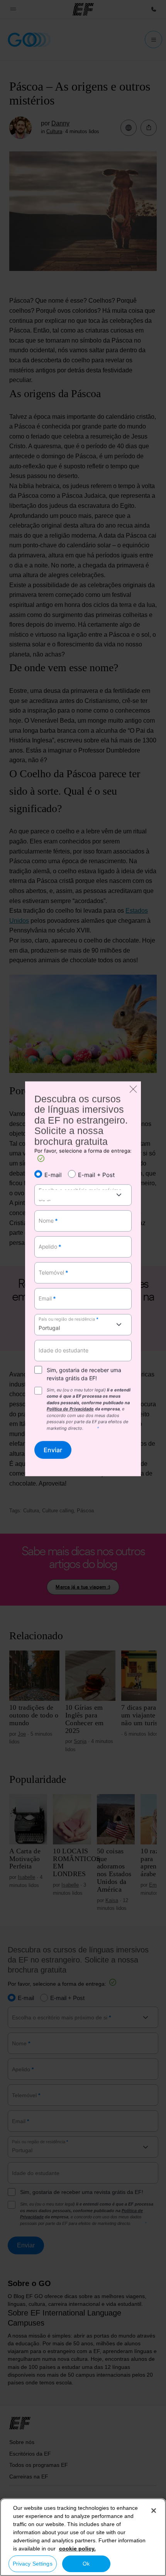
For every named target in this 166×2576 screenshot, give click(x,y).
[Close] (154, 2511)
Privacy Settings (33, 2564)
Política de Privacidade (70, 1409)
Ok (86, 2564)
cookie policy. (77, 2549)
